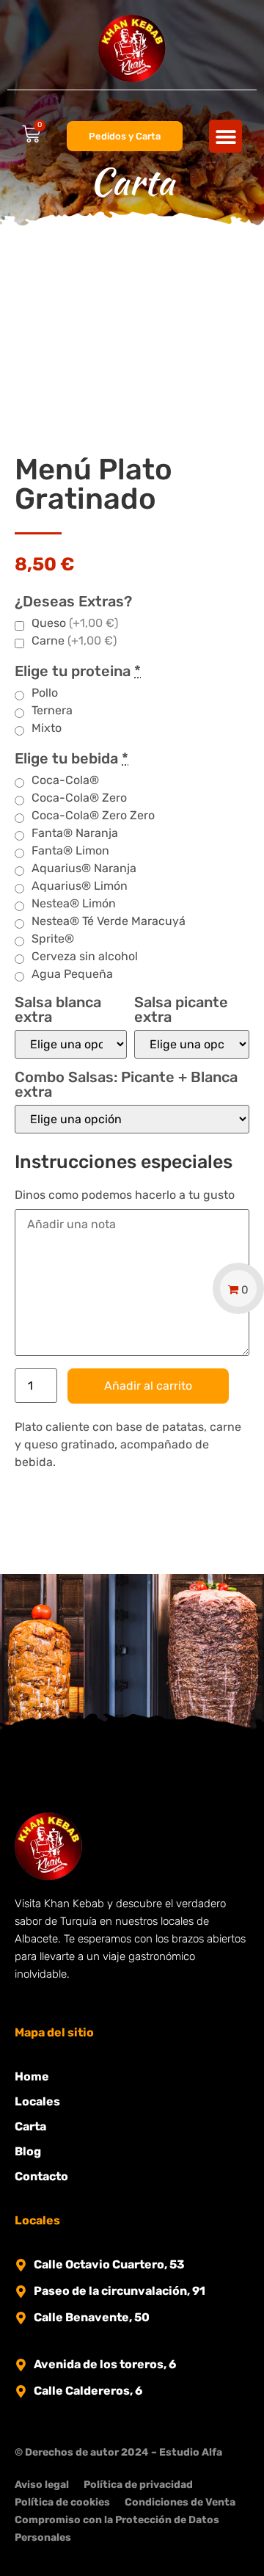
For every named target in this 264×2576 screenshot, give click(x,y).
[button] (225, 136)
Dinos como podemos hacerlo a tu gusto (125, 1195)
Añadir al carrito (148, 1386)
